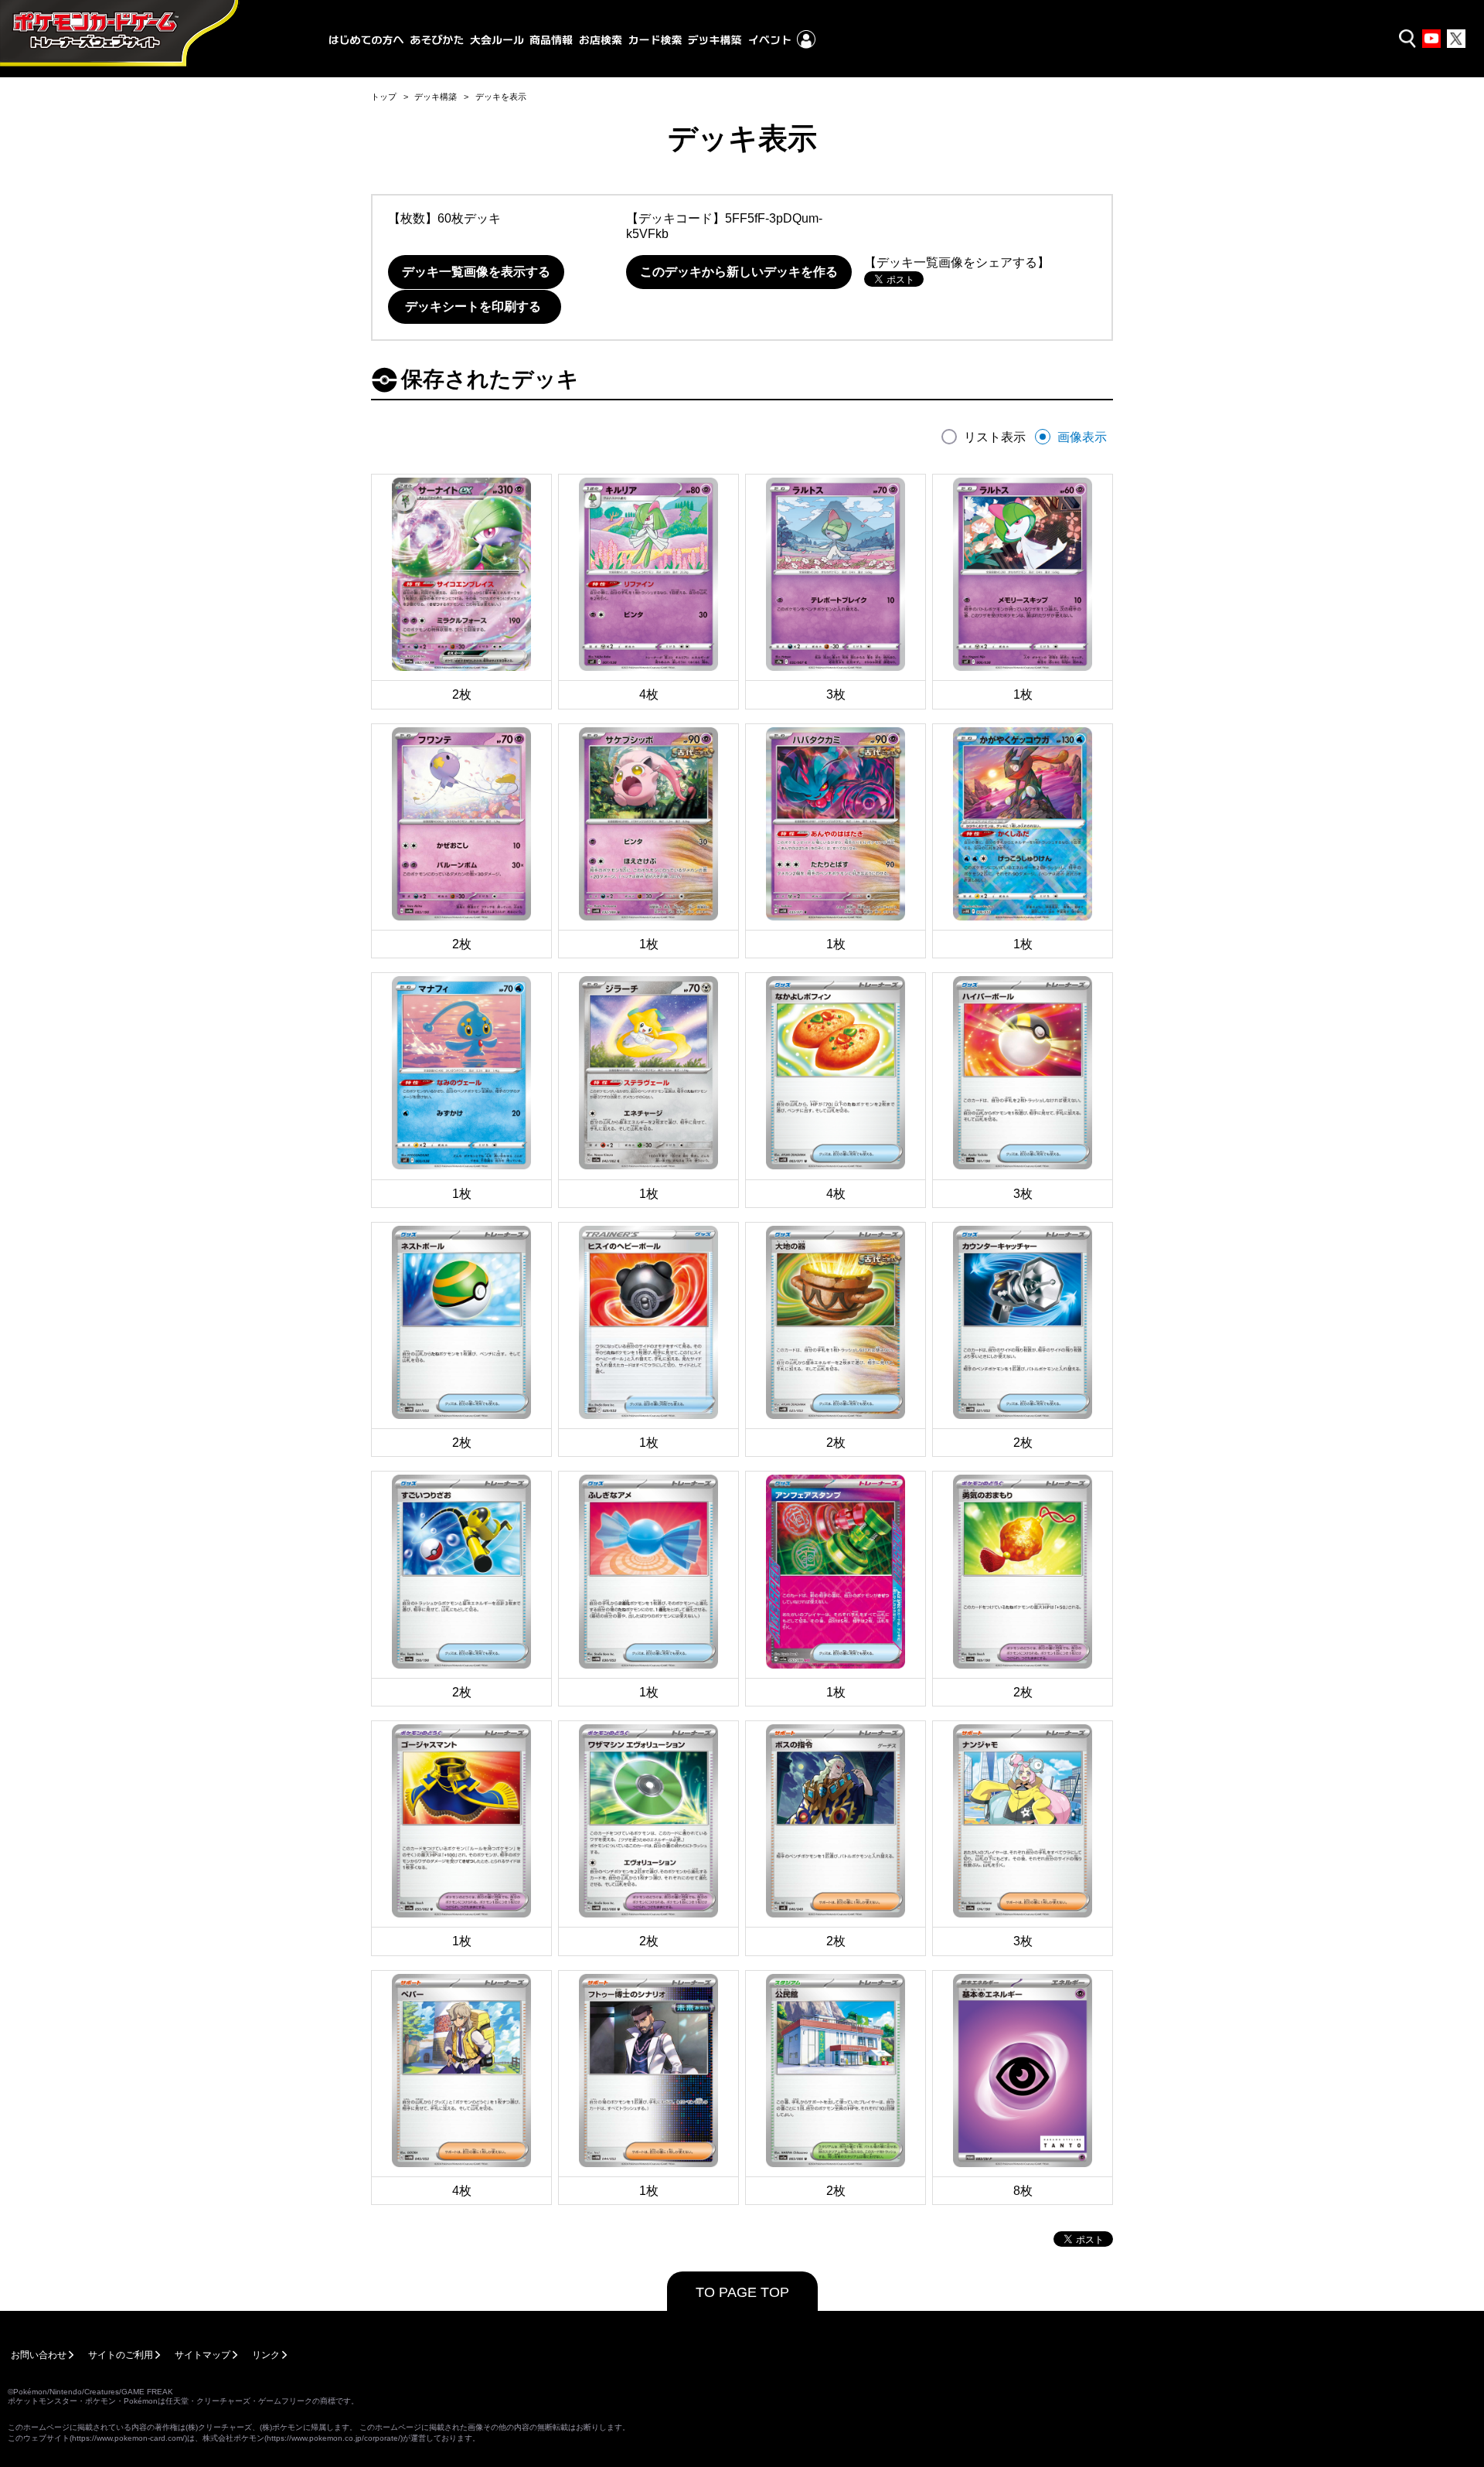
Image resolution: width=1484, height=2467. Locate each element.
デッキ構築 (436, 97)
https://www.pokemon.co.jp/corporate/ (334, 2438)
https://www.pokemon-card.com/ (128, 2438)
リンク (266, 2355)
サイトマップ (203, 2355)
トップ (384, 97)
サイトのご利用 (121, 2355)
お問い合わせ (39, 2355)
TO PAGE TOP (742, 2292)
